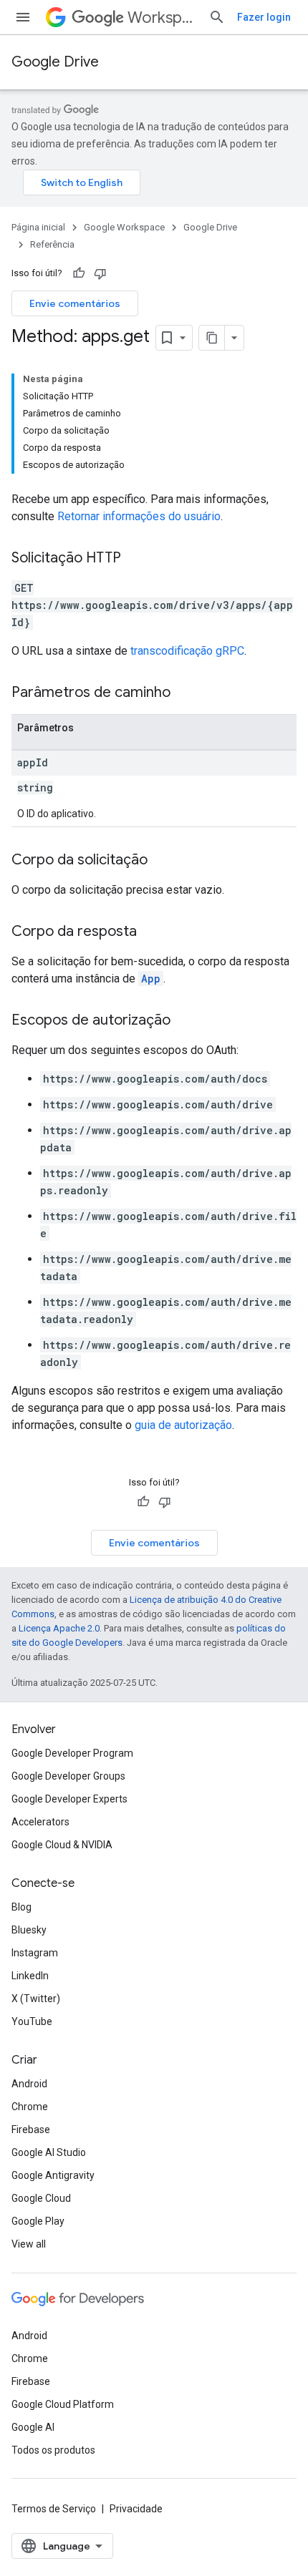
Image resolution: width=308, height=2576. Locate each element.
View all (29, 2244)
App (151, 979)
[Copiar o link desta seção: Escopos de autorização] (185, 1021)
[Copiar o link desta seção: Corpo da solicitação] (162, 861)
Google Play (38, 2221)
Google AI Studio (49, 2152)
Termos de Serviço (54, 2509)
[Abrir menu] (23, 17)
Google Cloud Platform (63, 2404)
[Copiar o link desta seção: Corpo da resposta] (151, 932)
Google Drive (55, 62)
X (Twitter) (36, 1999)
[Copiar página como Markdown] (212, 338)
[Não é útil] (100, 273)
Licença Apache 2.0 (59, 1628)
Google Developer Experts (69, 1799)
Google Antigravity (53, 2175)
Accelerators (40, 1822)
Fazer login (264, 17)
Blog (21, 1907)
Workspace (162, 18)
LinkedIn (30, 1976)
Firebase (31, 2129)
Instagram (35, 1953)
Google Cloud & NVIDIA (62, 1845)
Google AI (33, 2427)
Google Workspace (124, 227)
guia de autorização (183, 1425)
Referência (52, 244)
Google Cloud (41, 2198)
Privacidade (136, 2509)
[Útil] (79, 273)
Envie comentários (75, 303)
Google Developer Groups (68, 1776)
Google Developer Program (72, 1753)
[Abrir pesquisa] (217, 17)
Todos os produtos (53, 2450)
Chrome (30, 2107)
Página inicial (38, 227)
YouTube (32, 2021)
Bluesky (29, 1930)
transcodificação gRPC (187, 651)
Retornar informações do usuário (139, 516)
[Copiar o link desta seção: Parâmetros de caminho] (185, 693)
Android (29, 2084)
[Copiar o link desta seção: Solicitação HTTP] (135, 559)
